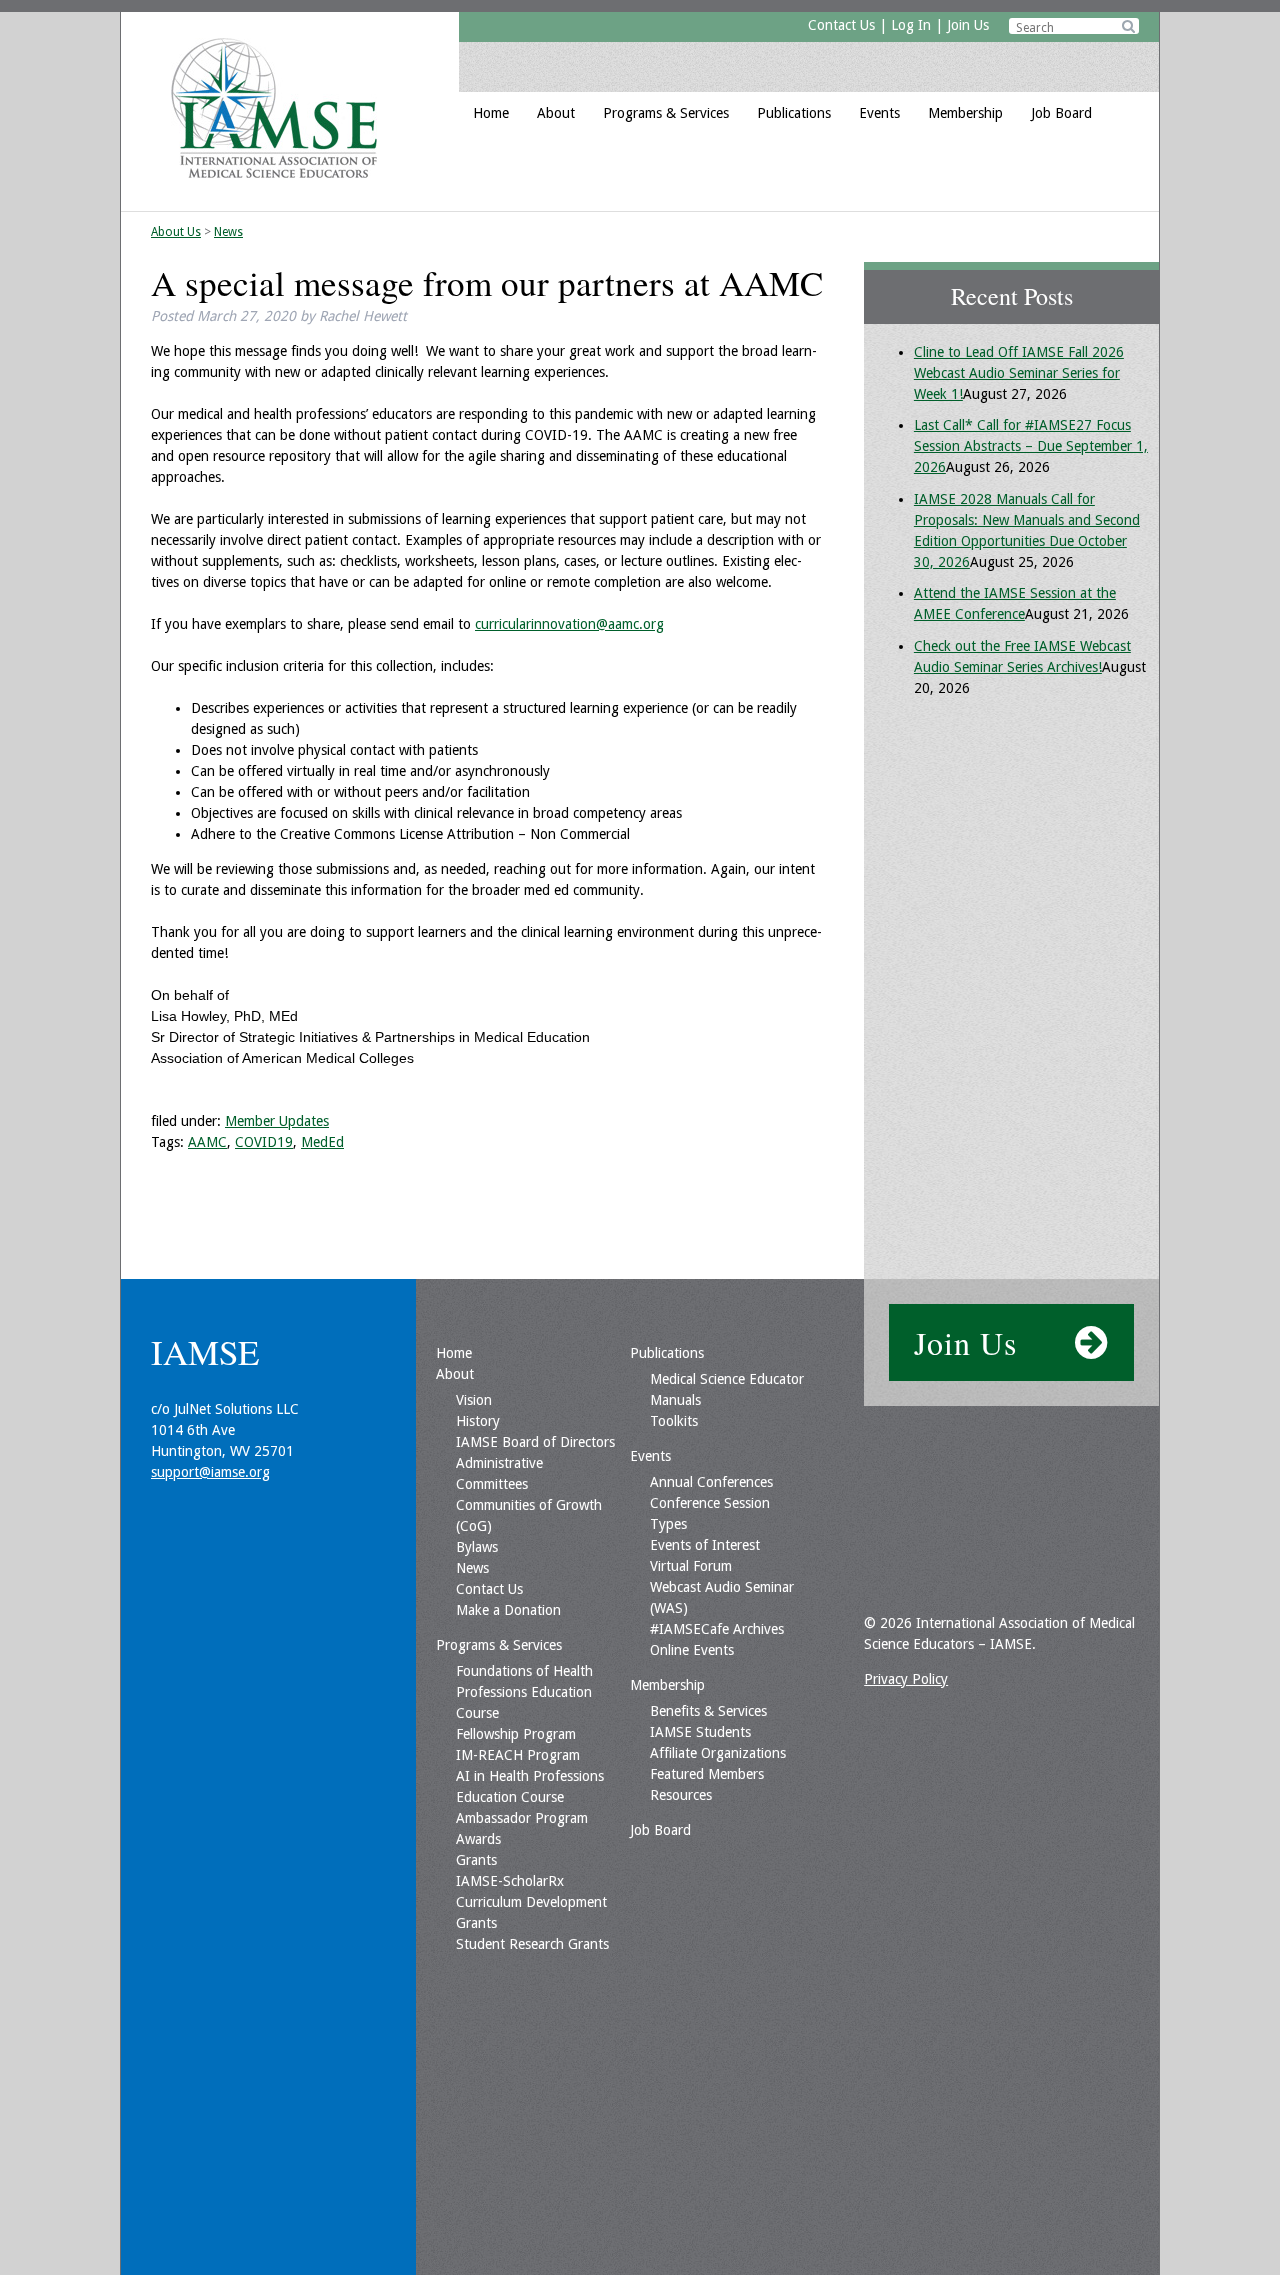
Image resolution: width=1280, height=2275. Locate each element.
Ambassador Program (522, 1818)
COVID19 (264, 1142)
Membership (965, 113)
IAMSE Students (700, 1732)
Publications (794, 113)
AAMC (207, 1142)
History (478, 1421)
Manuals (675, 1400)
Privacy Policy (906, 1679)
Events (879, 113)
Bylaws (477, 1547)
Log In (911, 25)
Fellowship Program (516, 1734)
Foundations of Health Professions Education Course (524, 1692)
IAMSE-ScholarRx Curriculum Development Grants (531, 1902)
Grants (476, 1860)
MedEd (322, 1142)
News (228, 232)
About (556, 113)
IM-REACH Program (518, 1755)
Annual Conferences (711, 1482)
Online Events (692, 1650)
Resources (681, 1795)
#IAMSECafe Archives (717, 1629)
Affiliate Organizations (718, 1753)
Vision (474, 1400)
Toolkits (674, 1421)
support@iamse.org (210, 1472)
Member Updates (277, 1121)
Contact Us (841, 25)
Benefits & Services (708, 1711)
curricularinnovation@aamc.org (569, 624)
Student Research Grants (532, 1944)
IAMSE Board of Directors (535, 1442)
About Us (176, 232)
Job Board (1061, 113)
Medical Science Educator (727, 1379)
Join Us (968, 25)
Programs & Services (666, 113)
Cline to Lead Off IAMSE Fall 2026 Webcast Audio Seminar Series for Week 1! (1019, 373)
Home (491, 113)
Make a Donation (508, 1610)
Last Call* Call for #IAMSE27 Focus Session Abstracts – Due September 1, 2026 (1031, 446)
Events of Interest (705, 1545)
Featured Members (707, 1774)
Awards (478, 1839)
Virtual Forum (691, 1566)
